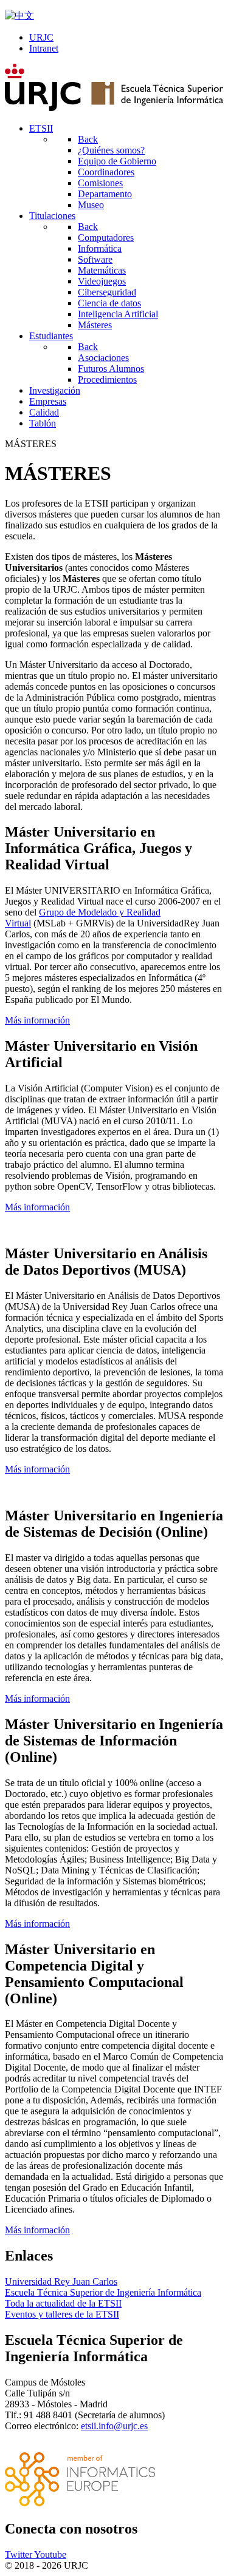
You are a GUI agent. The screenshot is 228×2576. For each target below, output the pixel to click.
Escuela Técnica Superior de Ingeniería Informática (103, 2292)
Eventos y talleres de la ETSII (62, 2314)
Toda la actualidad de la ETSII (63, 2303)
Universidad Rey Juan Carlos (61, 2281)
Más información (37, 1020)
